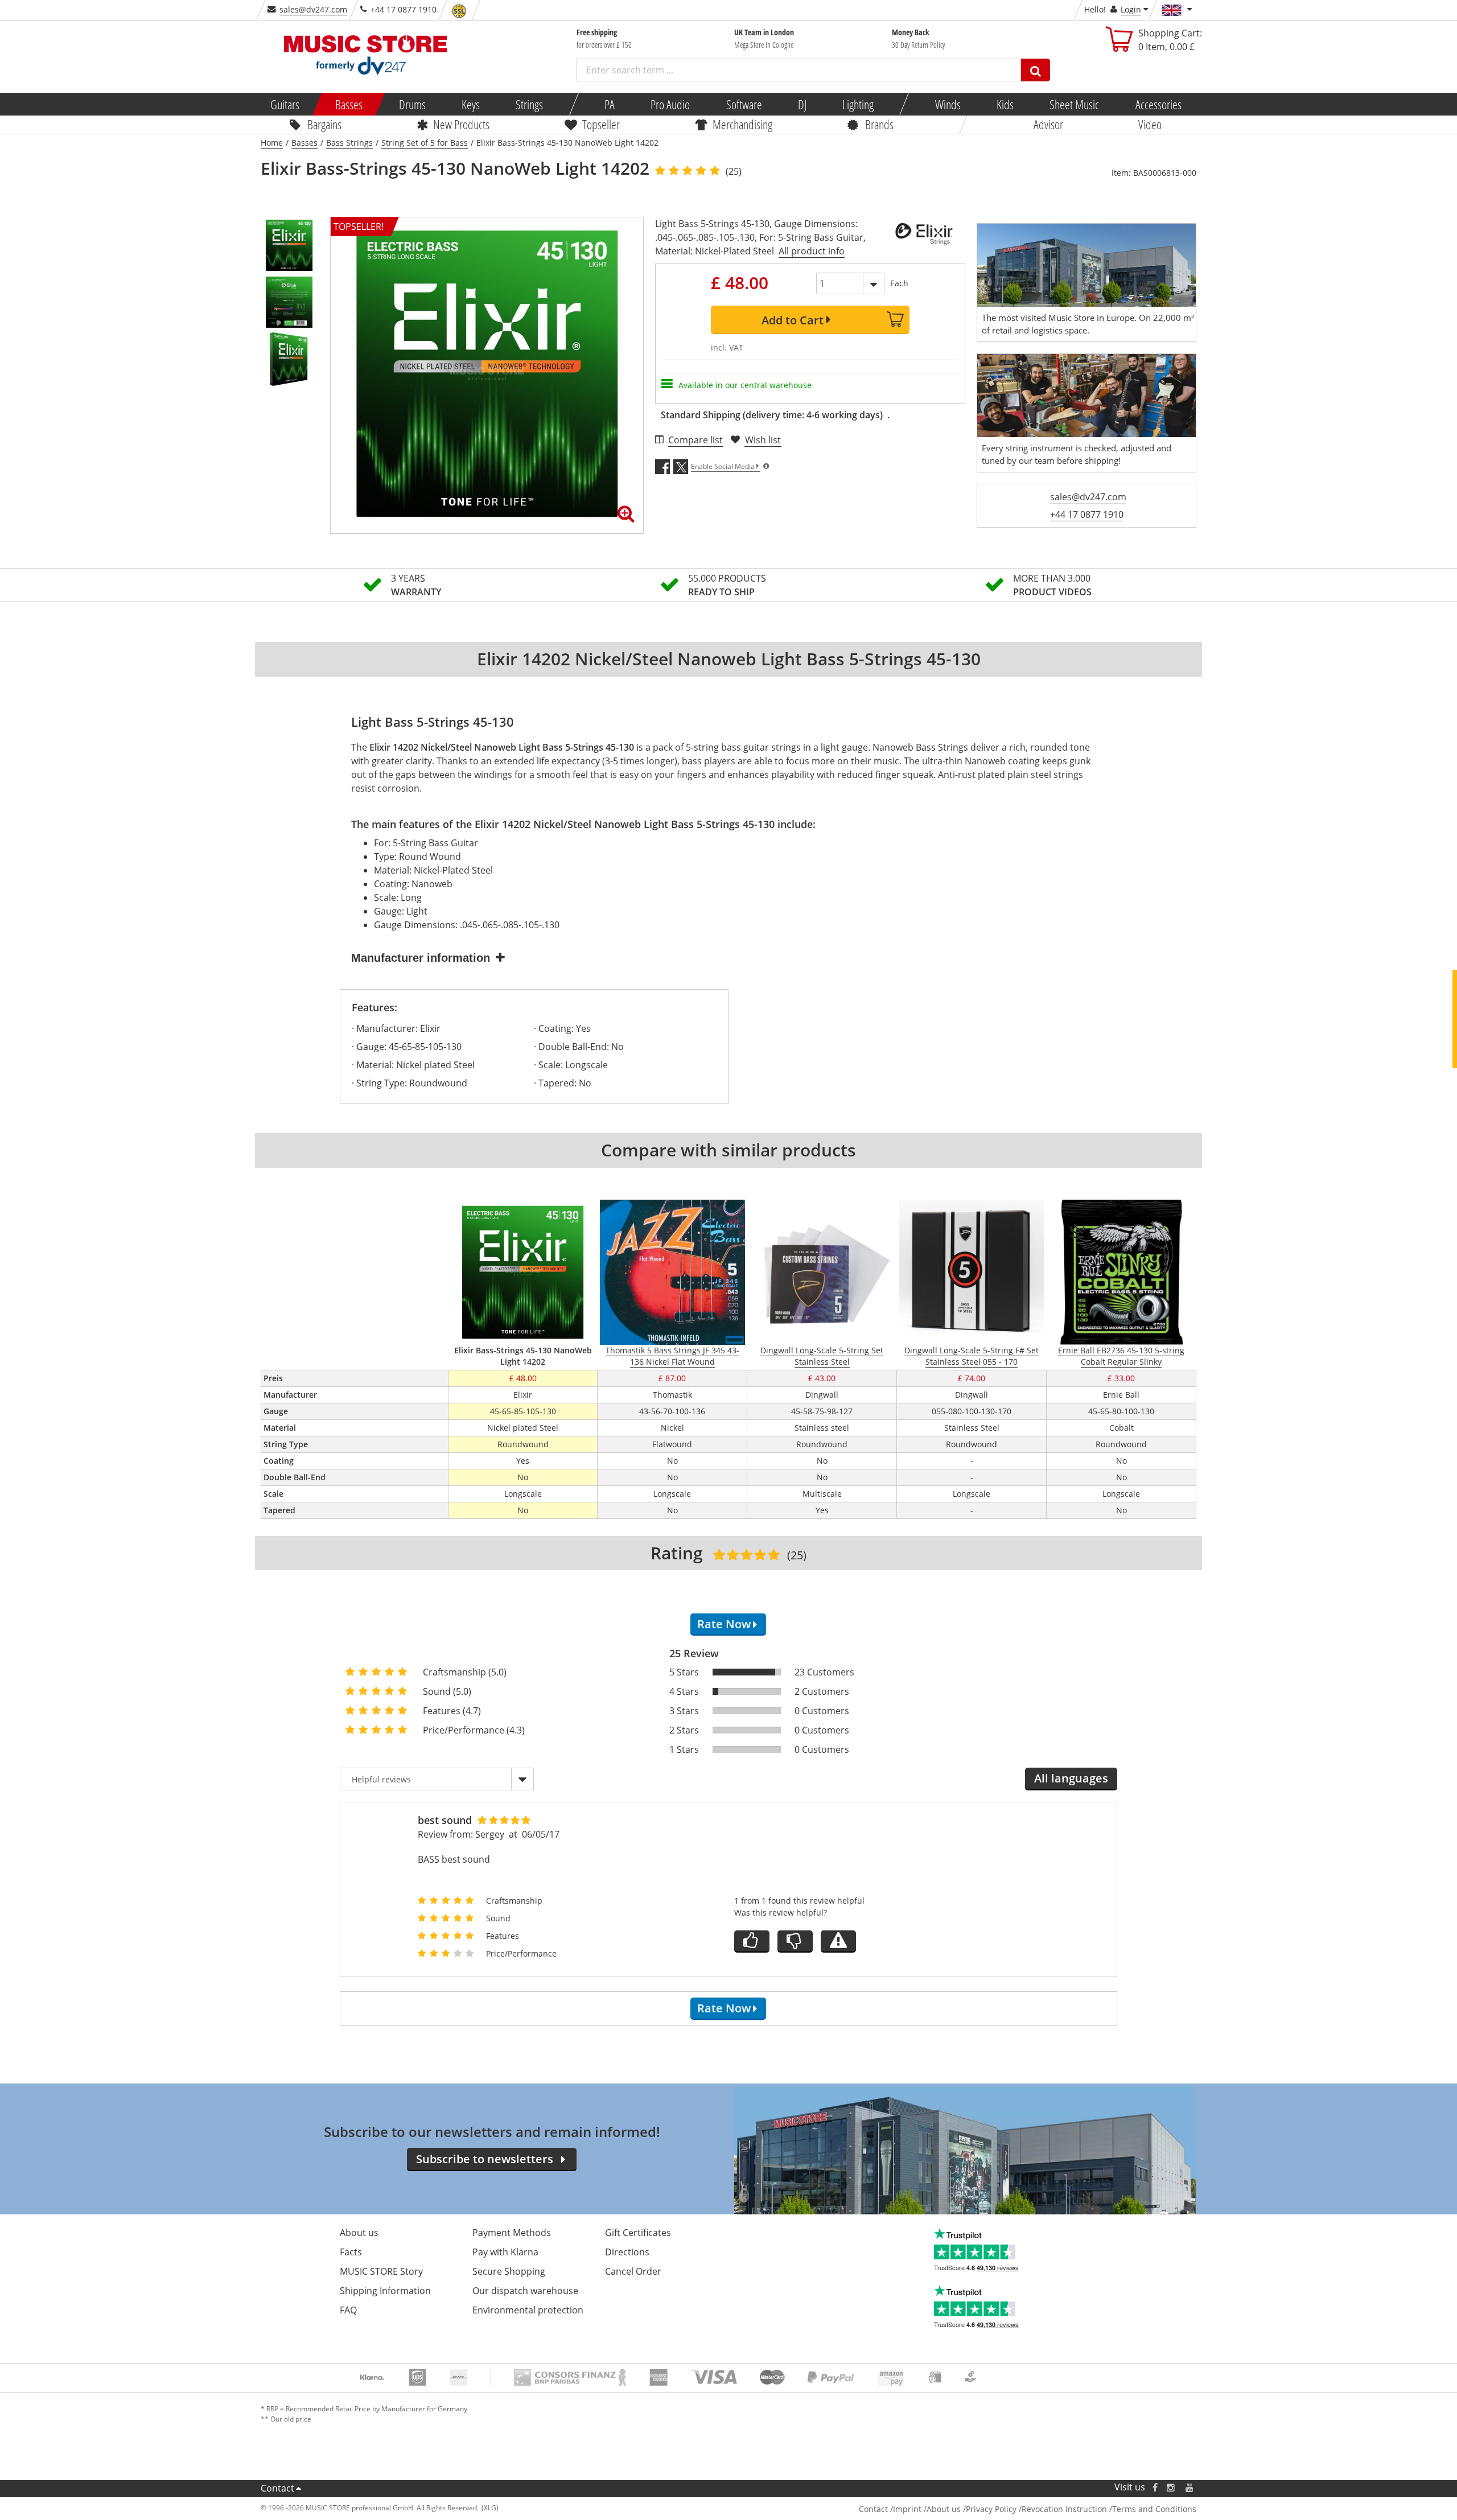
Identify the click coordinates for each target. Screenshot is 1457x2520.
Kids (1005, 104)
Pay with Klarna (505, 2252)
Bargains (324, 124)
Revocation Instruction (1064, 2509)
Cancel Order (633, 2271)
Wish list (763, 440)
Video (1150, 124)
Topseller (601, 124)
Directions (627, 2252)
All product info (812, 251)
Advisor (1048, 124)
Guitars (285, 104)
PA (610, 104)
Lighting (858, 104)
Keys (471, 104)
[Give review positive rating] (752, 1942)
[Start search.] (1036, 70)
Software (744, 104)
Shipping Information (385, 2291)
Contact (277, 2488)
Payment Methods (512, 2233)
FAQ (348, 2310)
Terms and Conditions (1154, 2509)
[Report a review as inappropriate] (838, 1942)
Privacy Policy (991, 2509)
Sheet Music (1074, 104)
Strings (529, 104)
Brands (879, 124)
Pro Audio (670, 104)
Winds (947, 104)
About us (359, 2233)
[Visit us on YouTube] (1190, 2487)
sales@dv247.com (313, 9)
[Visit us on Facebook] (1155, 2487)
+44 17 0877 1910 (1087, 514)
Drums (412, 104)
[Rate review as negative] (795, 1942)
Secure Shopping (509, 2271)
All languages (1071, 1778)
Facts (351, 2252)
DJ (802, 104)
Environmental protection (528, 2310)
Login (1131, 9)
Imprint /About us (927, 2509)
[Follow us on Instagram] (1171, 2487)
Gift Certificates (638, 2233)
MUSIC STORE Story (381, 2271)
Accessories (1158, 104)
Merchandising (742, 124)
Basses (349, 104)
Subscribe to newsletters (485, 2159)
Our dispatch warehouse (525, 2291)
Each (899, 283)
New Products (461, 124)
